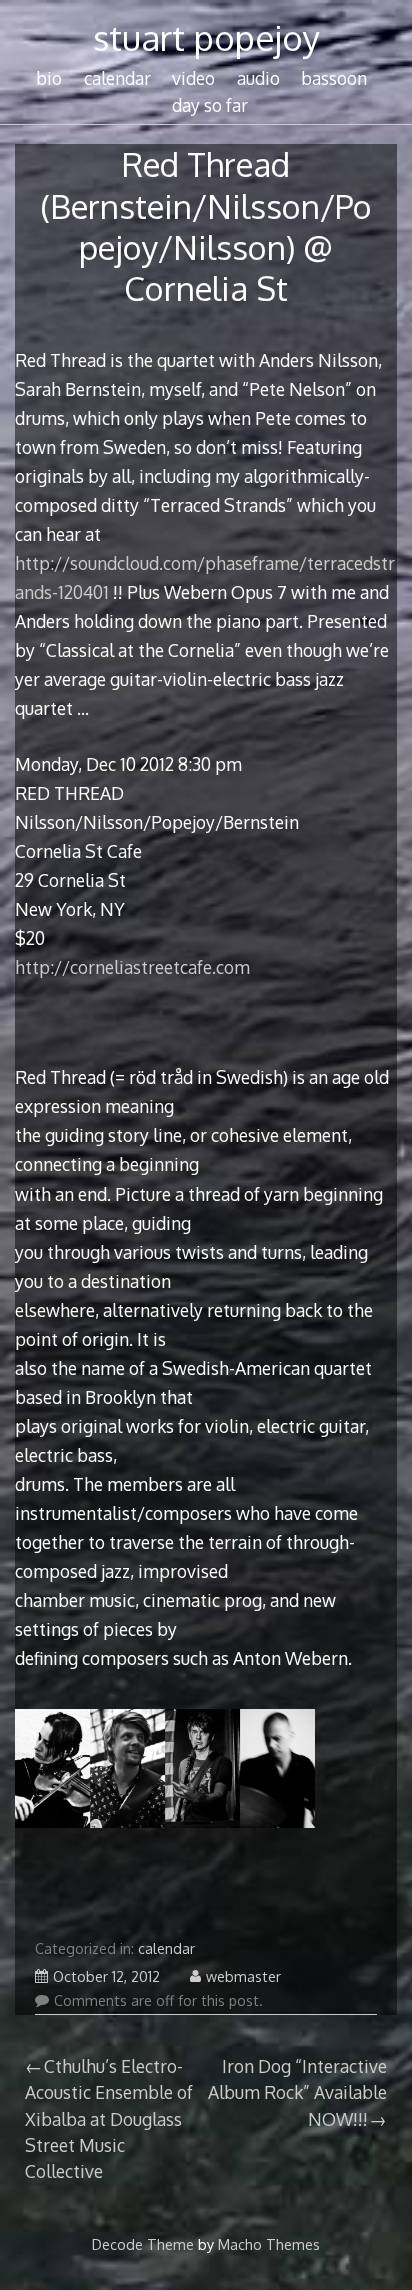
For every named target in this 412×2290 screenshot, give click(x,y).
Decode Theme (143, 2244)
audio (258, 78)
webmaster (243, 1976)
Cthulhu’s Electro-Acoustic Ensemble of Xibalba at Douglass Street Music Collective (109, 2119)
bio (49, 78)
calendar (117, 78)
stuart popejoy (206, 37)
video (193, 78)
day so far (210, 105)
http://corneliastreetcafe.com (132, 967)
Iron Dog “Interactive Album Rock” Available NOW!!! (297, 2092)
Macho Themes (269, 2244)
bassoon (334, 78)
